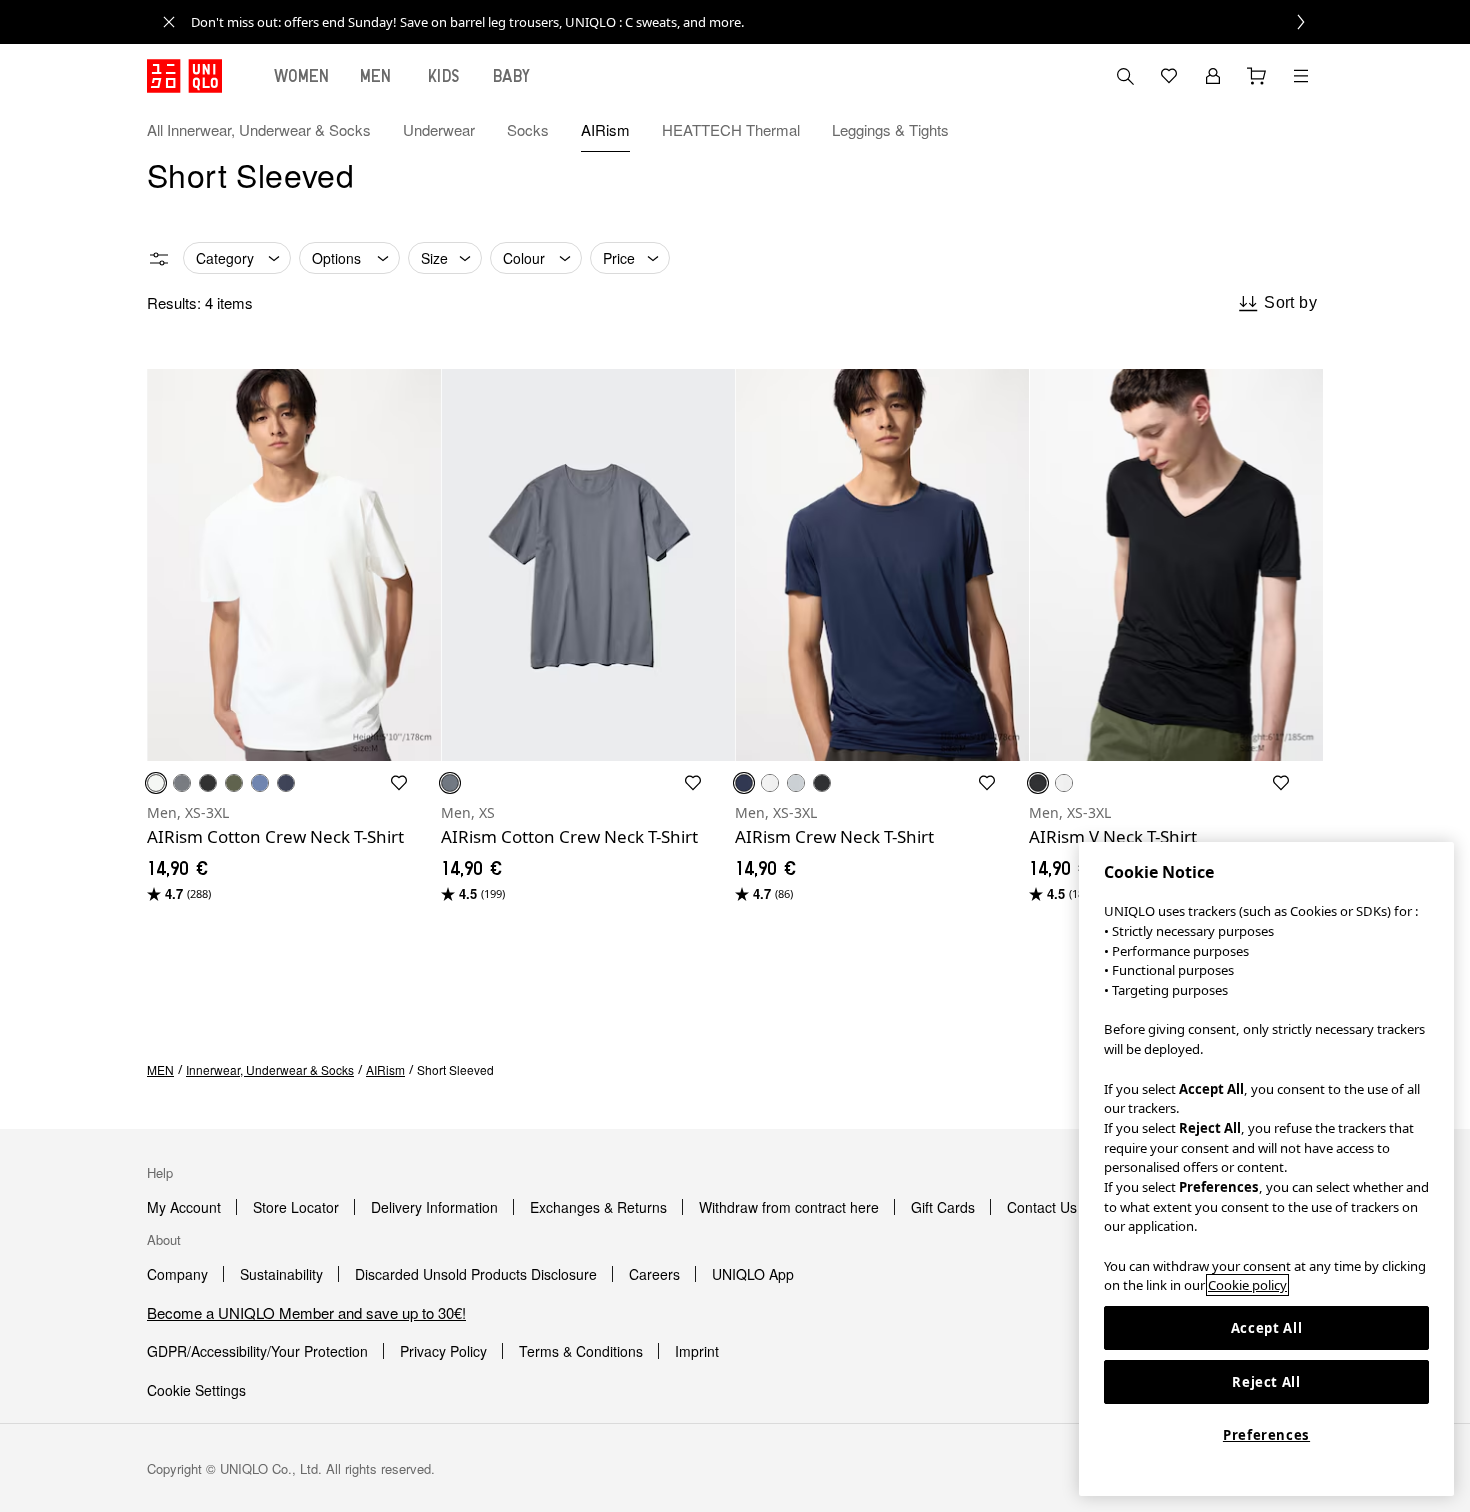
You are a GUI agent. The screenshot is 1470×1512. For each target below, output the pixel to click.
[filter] (159, 259)
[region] (1266, 1169)
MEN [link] (160, 1069)
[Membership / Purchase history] (1213, 76)
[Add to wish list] (399, 783)
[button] (1301, 130)
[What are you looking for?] (1125, 76)
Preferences (1266, 1435)
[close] (169, 22)
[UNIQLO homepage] (184, 76)
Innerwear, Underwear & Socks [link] (270, 1069)
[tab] (302, 76)
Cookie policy (1247, 1285)
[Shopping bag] (1257, 76)
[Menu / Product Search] (1301, 76)
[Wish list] (1169, 76)
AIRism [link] (385, 1069)
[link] (757, 22)
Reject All (1266, 1382)
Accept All (1267, 1328)
